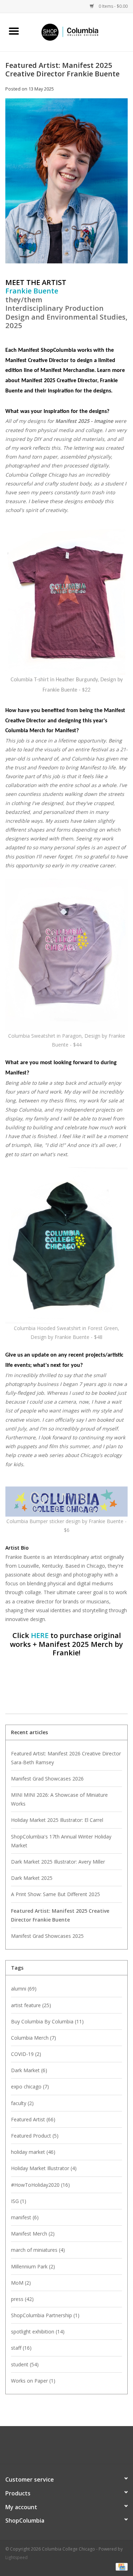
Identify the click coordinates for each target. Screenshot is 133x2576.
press (22, 2299)
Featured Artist (33, 2119)
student (25, 2364)
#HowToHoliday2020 (40, 2185)
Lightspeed (16, 2557)
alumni (24, 1989)
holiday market (33, 2152)
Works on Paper (33, 2381)
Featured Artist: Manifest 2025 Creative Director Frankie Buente (62, 69)
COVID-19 (26, 2054)
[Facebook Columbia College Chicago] (60, 2448)
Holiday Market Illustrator (44, 2168)
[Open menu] (14, 31)
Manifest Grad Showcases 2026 (47, 1779)
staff (21, 2348)
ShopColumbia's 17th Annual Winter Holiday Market (61, 1841)
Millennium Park (33, 2266)
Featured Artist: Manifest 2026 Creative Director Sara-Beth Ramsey (66, 1758)
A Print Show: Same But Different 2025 (56, 1894)
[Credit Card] (120, 2566)
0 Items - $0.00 (113, 6)
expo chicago (30, 2087)
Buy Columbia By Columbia (47, 2021)
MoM (21, 2283)
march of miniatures (38, 2250)
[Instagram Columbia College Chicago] (73, 2448)
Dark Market (29, 2070)
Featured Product (35, 2136)
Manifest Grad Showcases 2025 (47, 1936)
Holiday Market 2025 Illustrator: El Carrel (57, 1820)
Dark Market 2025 (32, 1878)
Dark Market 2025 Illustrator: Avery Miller (58, 1862)
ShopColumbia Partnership (45, 2315)
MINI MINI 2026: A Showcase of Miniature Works (59, 1799)
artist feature (31, 2005)
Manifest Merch (33, 2234)
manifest (25, 2217)
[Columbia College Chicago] (81, 32)
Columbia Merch (34, 2038)
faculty (22, 2103)
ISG (19, 2201)
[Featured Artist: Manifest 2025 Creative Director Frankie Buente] (66, 183)
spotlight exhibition (38, 2332)
